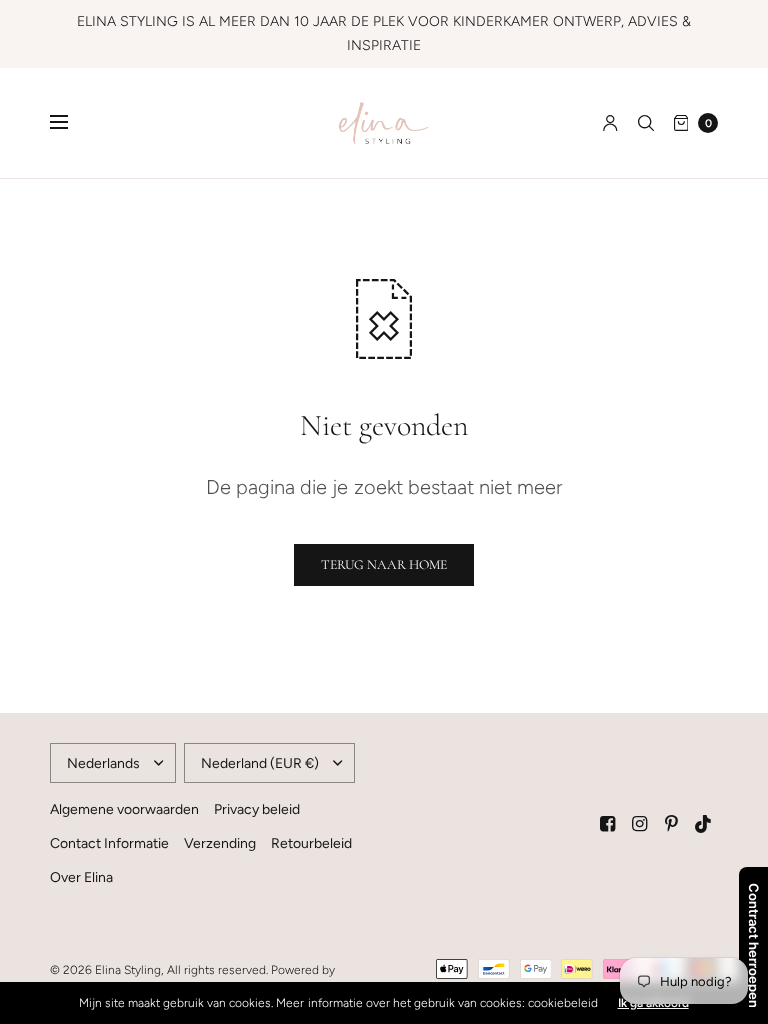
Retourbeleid (311, 843)
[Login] (610, 123)
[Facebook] (608, 824)
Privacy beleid (257, 809)
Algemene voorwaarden (124, 809)
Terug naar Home (384, 564)
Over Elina (81, 877)
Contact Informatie (109, 843)
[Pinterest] (672, 824)
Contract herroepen (754, 945)
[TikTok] (704, 824)
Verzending (220, 843)
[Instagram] (640, 824)
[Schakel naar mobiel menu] (72, 123)
